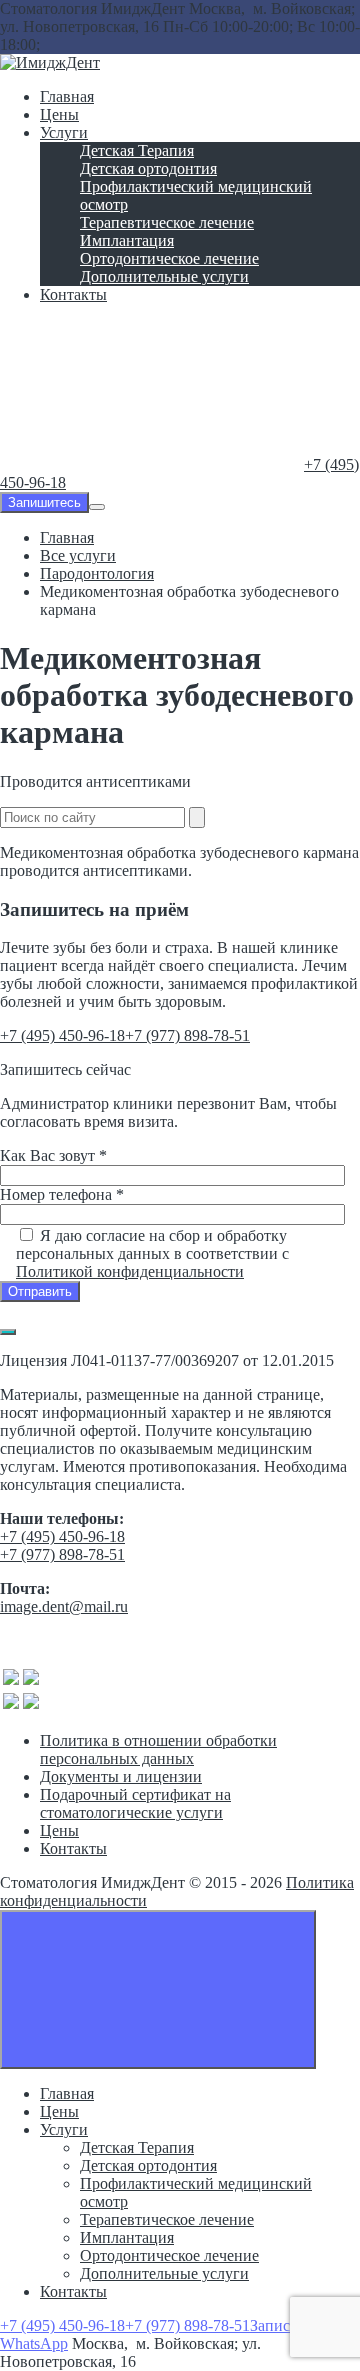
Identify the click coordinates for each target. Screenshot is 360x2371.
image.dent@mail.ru (64, 1606)
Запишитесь (44, 502)
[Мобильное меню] (97, 507)
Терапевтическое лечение (167, 2219)
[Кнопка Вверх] (158, 1989)
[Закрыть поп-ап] (8, 1332)
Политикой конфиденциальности (130, 1271)
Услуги (64, 2129)
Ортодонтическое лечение (169, 2255)
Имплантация (127, 2237)
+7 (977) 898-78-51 (187, 1035)
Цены (59, 1830)
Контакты (73, 1848)
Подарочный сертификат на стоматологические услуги (135, 1803)
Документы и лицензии (121, 1776)
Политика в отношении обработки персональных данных (158, 1749)
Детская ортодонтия (148, 2165)
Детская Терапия (137, 2147)
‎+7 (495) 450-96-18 (62, 1035)
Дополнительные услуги (164, 2273)
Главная (67, 2093)
